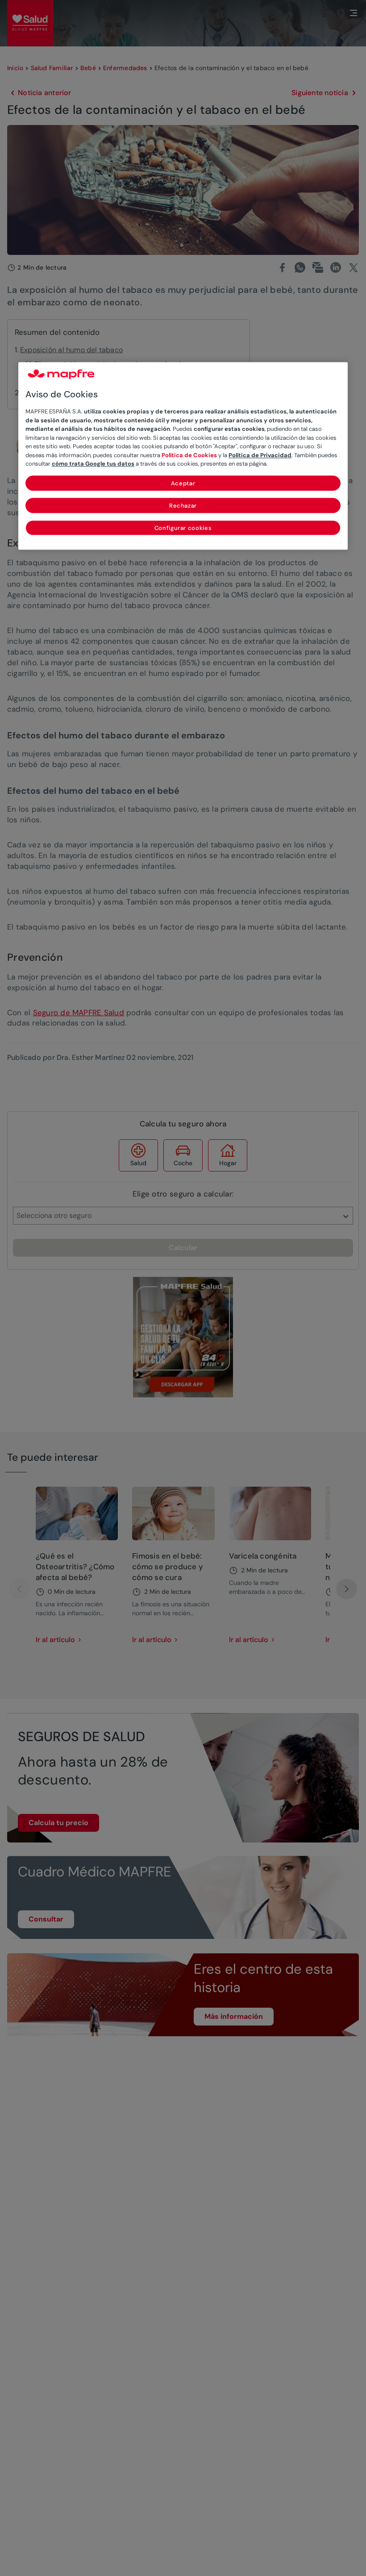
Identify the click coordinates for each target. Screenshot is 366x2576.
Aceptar (183, 483)
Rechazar (183, 506)
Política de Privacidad (260, 455)
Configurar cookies (183, 528)
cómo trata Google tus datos (93, 464)
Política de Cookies (189, 455)
